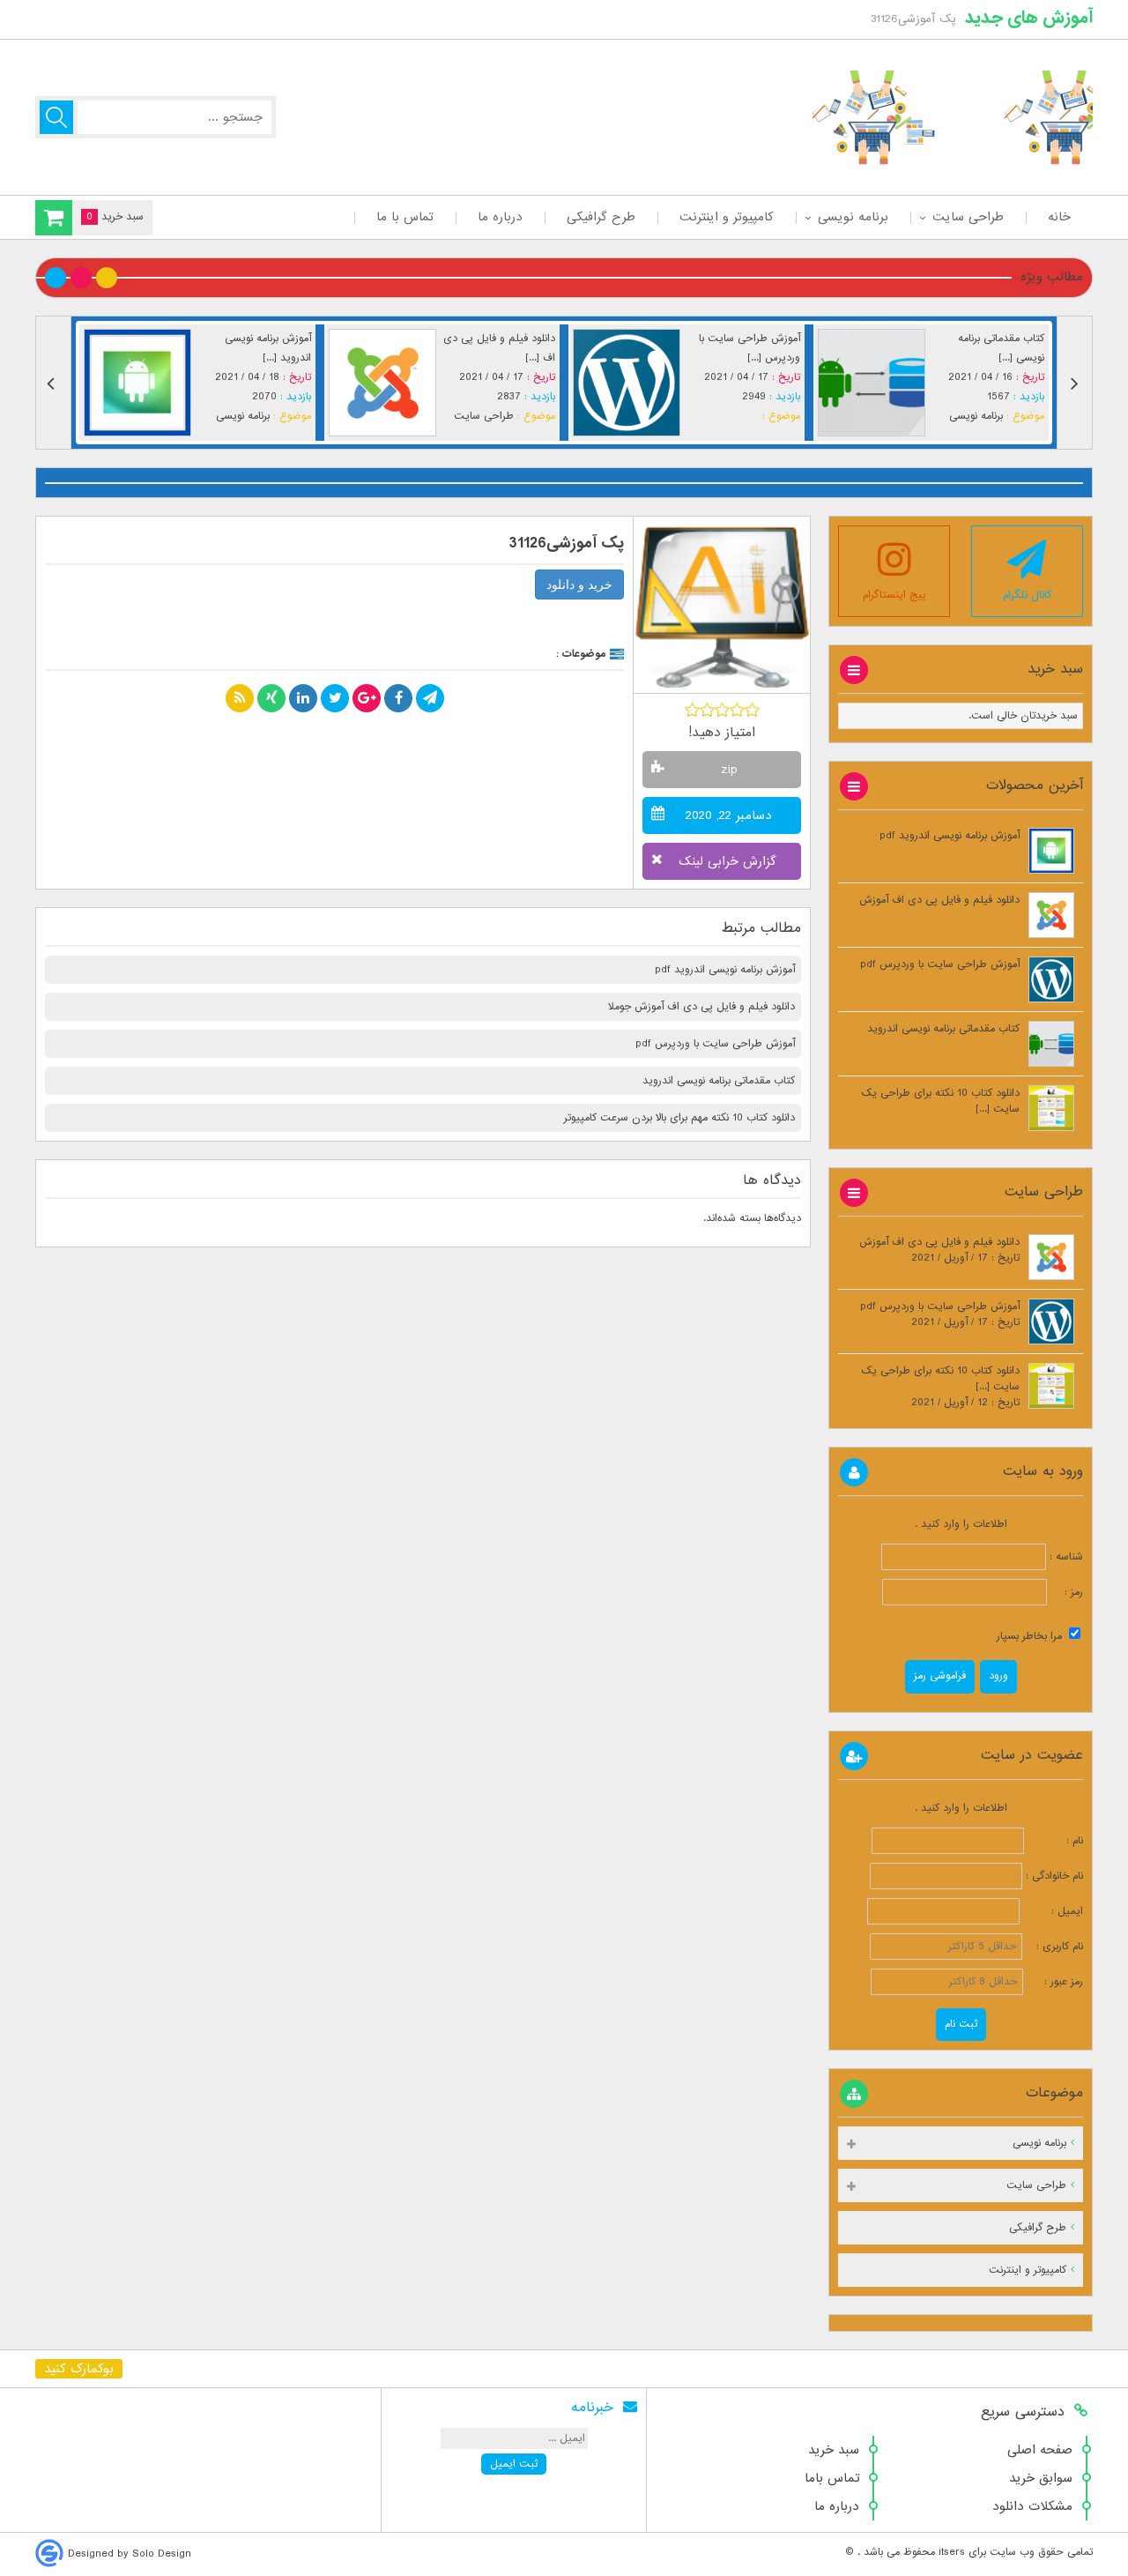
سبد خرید (834, 2450)
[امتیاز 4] (737, 710)
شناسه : (1065, 1557)
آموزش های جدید (1029, 18)
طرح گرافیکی (601, 217)
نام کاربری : (1054, 1947)
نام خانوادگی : (1054, 1876)
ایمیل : (1053, 1911)
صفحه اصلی (1040, 2450)
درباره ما (500, 217)
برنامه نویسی (853, 217)
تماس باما (832, 2478)
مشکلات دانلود (1032, 2506)
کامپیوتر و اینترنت (727, 217)
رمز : (1065, 1592)
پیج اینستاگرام (894, 595)
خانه (1059, 217)
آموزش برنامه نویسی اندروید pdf (725, 970)
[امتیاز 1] (692, 710)
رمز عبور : (1055, 1982)
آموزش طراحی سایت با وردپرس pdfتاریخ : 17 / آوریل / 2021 (940, 1314)
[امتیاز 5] (752, 710)
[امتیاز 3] (722, 710)
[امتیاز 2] (707, 710)
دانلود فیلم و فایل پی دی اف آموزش (939, 900)
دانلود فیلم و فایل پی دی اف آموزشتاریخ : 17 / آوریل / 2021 (939, 1250)
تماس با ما (405, 217)
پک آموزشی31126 (567, 543)
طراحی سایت (968, 217)
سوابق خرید (1041, 2478)
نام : (1055, 1841)
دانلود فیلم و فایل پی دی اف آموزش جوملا (701, 1007)
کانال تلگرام (1027, 595)
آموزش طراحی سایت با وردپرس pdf (715, 1044)
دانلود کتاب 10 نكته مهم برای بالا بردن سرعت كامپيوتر (679, 1118)
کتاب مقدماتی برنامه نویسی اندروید (719, 1081)
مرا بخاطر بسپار (1031, 1636)
